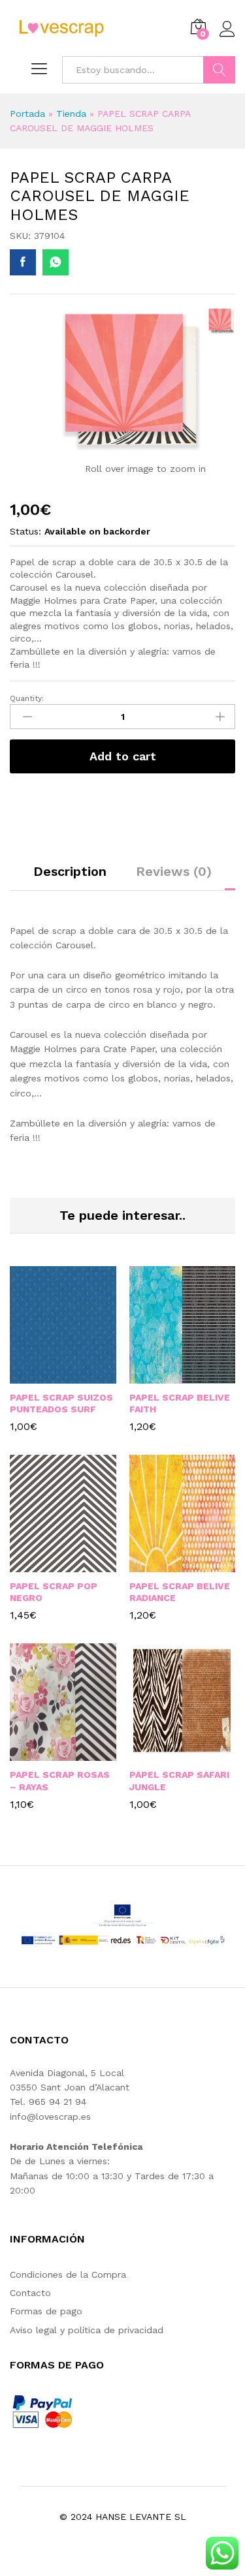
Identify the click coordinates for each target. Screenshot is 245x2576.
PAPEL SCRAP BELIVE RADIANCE (180, 1592)
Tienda (71, 114)
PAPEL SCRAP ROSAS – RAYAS (60, 1780)
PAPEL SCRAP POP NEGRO (54, 1592)
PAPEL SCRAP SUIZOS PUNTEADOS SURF (61, 1403)
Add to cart (123, 756)
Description (70, 871)
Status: (25, 531)
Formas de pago (46, 2311)
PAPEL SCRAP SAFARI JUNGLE (179, 1780)
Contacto (30, 2293)
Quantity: (27, 698)
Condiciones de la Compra (68, 2274)
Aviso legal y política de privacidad (87, 2330)
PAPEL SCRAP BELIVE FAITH (180, 1403)
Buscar (219, 70)
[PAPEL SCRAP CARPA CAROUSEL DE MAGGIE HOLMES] (23, 262)
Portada (27, 114)
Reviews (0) (174, 871)
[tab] (70, 877)
